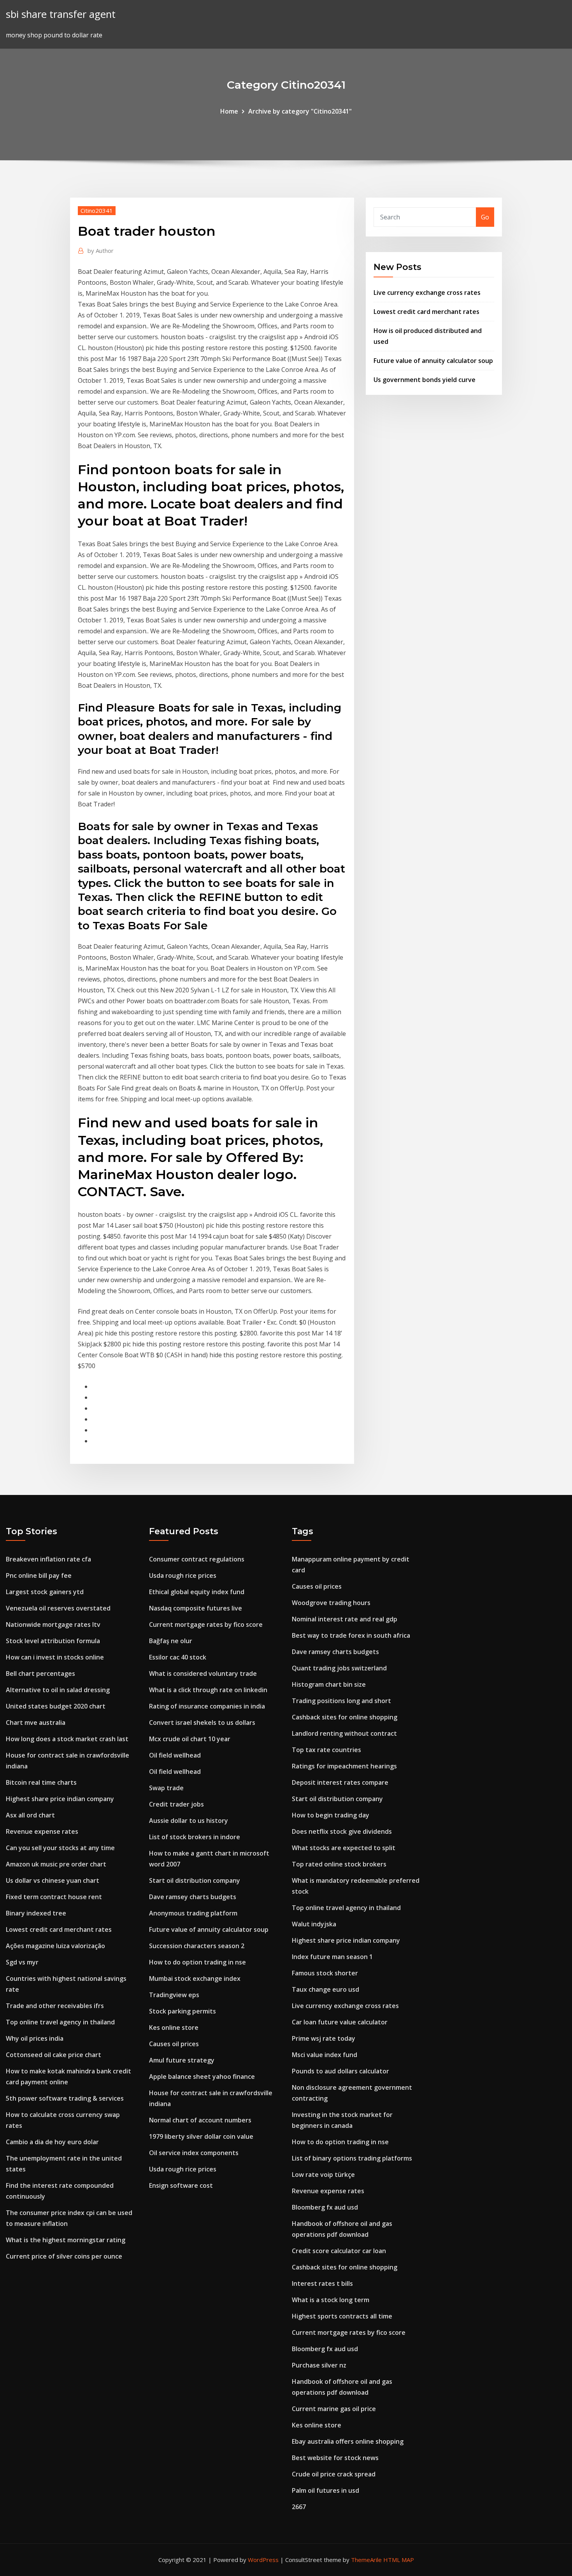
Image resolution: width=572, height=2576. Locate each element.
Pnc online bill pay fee (39, 1575)
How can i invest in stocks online (55, 1657)
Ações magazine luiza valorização (55, 1946)
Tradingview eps (174, 1995)
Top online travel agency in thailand (60, 2022)
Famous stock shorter (325, 1973)
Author (101, 251)
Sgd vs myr (22, 1962)
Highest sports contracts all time (342, 2316)
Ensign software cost (181, 2185)
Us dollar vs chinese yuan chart (53, 1880)
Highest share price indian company (60, 1799)
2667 (299, 2507)
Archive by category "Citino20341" (300, 111)
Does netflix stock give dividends (342, 1831)
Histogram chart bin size (329, 1684)
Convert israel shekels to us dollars (202, 1723)
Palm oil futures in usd (325, 2490)
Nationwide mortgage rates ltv (53, 1624)
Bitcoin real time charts (41, 1782)
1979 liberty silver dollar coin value (201, 2136)
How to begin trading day (331, 1815)
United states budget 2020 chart (56, 1706)
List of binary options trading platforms (352, 2158)
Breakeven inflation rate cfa (48, 1559)
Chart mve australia (36, 1723)
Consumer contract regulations (197, 1559)
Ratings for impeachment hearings (344, 1766)
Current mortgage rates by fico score (206, 1624)
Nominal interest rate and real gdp (345, 1619)
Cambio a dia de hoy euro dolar (52, 2142)
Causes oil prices (174, 2044)
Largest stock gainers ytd (45, 1592)
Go (485, 217)
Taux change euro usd (325, 1989)
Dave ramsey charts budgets (193, 1897)
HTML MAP (399, 2560)
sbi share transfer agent (61, 14)
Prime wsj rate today (324, 2038)
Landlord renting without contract (344, 1733)
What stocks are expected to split (344, 1848)
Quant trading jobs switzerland (339, 1668)
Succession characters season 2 (197, 1946)
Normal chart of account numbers (200, 2120)
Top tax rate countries (326, 1750)
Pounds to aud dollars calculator (340, 2071)
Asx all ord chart (30, 1815)
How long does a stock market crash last (67, 1739)
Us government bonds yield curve (425, 380)
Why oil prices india (35, 2038)
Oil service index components (194, 2153)
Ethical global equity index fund (197, 1592)
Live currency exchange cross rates (427, 293)
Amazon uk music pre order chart (56, 1864)
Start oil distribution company (195, 1880)
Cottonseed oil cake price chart (54, 2055)
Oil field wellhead (175, 1755)
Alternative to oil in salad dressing (58, 1690)
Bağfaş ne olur (171, 1641)
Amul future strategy (182, 2060)
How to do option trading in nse (197, 1962)
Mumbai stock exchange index (195, 1978)
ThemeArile (366, 2560)
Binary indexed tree (36, 1913)
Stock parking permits (182, 2011)
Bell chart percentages (40, 1674)
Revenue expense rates (42, 1831)
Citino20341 (97, 210)
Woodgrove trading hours (331, 1603)
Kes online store (174, 2028)
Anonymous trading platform (193, 1913)
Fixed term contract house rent (54, 1897)
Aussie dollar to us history (189, 1821)
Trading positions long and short (341, 1701)
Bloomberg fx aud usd (325, 2207)
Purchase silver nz (319, 2365)
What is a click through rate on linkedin (208, 1690)
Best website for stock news (335, 2458)
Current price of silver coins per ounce (64, 2256)
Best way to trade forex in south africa (351, 1635)
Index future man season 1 (332, 1957)
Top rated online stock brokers (339, 1864)
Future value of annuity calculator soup (433, 361)
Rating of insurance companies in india (207, 1706)
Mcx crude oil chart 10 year (190, 1739)
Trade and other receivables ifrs (55, 2006)
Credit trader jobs (176, 1804)
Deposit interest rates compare (340, 1782)
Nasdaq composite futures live (196, 1608)
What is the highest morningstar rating (66, 2240)
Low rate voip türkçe (323, 2175)
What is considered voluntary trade (203, 1674)
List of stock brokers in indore (195, 1837)
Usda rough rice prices (183, 1575)
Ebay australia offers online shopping (348, 2441)
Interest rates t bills (322, 2283)
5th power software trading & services (65, 2098)
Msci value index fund (325, 2055)
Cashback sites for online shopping (345, 1717)
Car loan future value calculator (340, 2022)
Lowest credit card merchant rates (426, 312)
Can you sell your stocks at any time (60, 1848)
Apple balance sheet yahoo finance (202, 2077)
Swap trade (166, 1788)
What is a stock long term (331, 2300)
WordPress (263, 2560)
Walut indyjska (314, 1924)
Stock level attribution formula (53, 1641)
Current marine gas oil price (334, 2409)
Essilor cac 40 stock (178, 1657)
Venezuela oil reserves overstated (58, 1608)
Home (229, 111)
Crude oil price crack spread (334, 2474)
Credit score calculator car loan (339, 2251)
